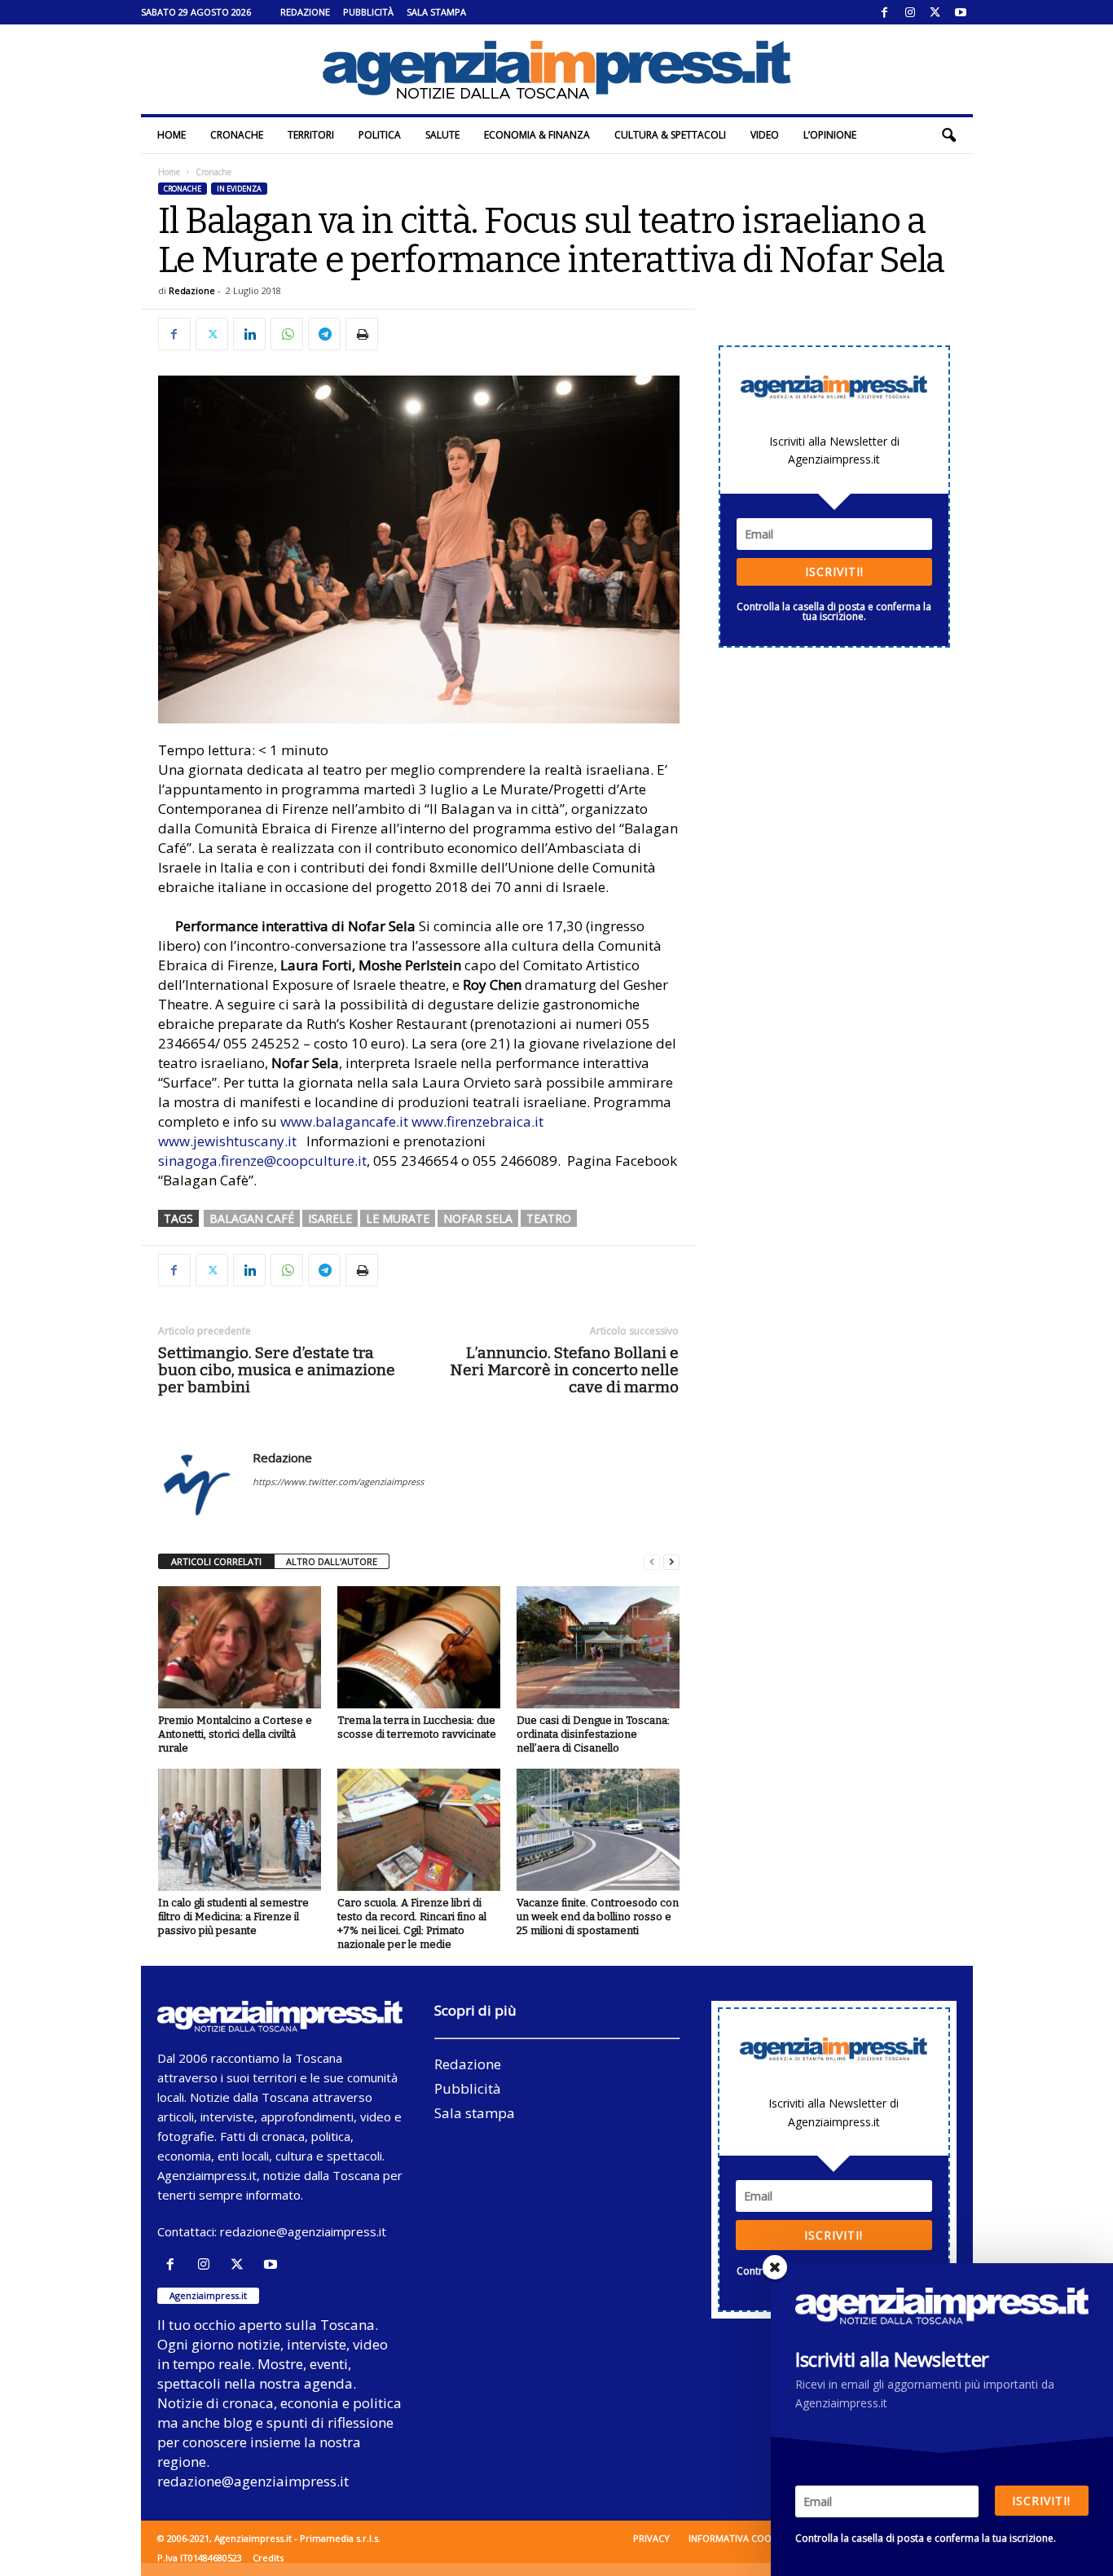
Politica (380, 135)
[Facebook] (885, 12)
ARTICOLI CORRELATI (216, 1561)
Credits (268, 2558)
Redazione (305, 12)
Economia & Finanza (537, 135)
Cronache (237, 135)
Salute (442, 135)
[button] (948, 135)
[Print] (362, 334)
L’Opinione (830, 135)
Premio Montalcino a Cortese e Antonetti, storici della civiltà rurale (235, 1734)
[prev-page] (652, 1562)
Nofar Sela (478, 1218)
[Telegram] (324, 334)
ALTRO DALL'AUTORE (332, 1561)
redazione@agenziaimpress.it (303, 2231)
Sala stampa (436, 12)
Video (765, 135)
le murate (398, 1218)
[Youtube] (961, 12)
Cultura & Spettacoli (670, 135)
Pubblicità (368, 12)
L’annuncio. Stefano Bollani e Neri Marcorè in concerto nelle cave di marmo (564, 1370)
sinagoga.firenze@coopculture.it (262, 1161)
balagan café (252, 1218)
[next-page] (671, 1562)
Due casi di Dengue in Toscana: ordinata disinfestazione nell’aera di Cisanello (593, 1734)
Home (172, 135)
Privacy (651, 2538)
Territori (311, 135)
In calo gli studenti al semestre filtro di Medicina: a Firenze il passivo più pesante (233, 1917)
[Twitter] (935, 12)
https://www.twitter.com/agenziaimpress (338, 1481)
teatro (549, 1218)
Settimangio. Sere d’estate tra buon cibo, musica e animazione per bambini (277, 1370)
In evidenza (239, 189)
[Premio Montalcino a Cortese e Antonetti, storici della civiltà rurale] (240, 1647)
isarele (330, 1218)
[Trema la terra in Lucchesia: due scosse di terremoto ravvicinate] (419, 1647)
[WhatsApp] (287, 334)
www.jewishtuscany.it (227, 1141)
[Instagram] (910, 12)
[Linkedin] (249, 334)
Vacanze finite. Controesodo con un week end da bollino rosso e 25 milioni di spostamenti (598, 1917)
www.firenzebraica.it (477, 1121)
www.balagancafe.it (344, 1121)
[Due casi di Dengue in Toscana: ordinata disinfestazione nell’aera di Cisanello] (598, 1647)
